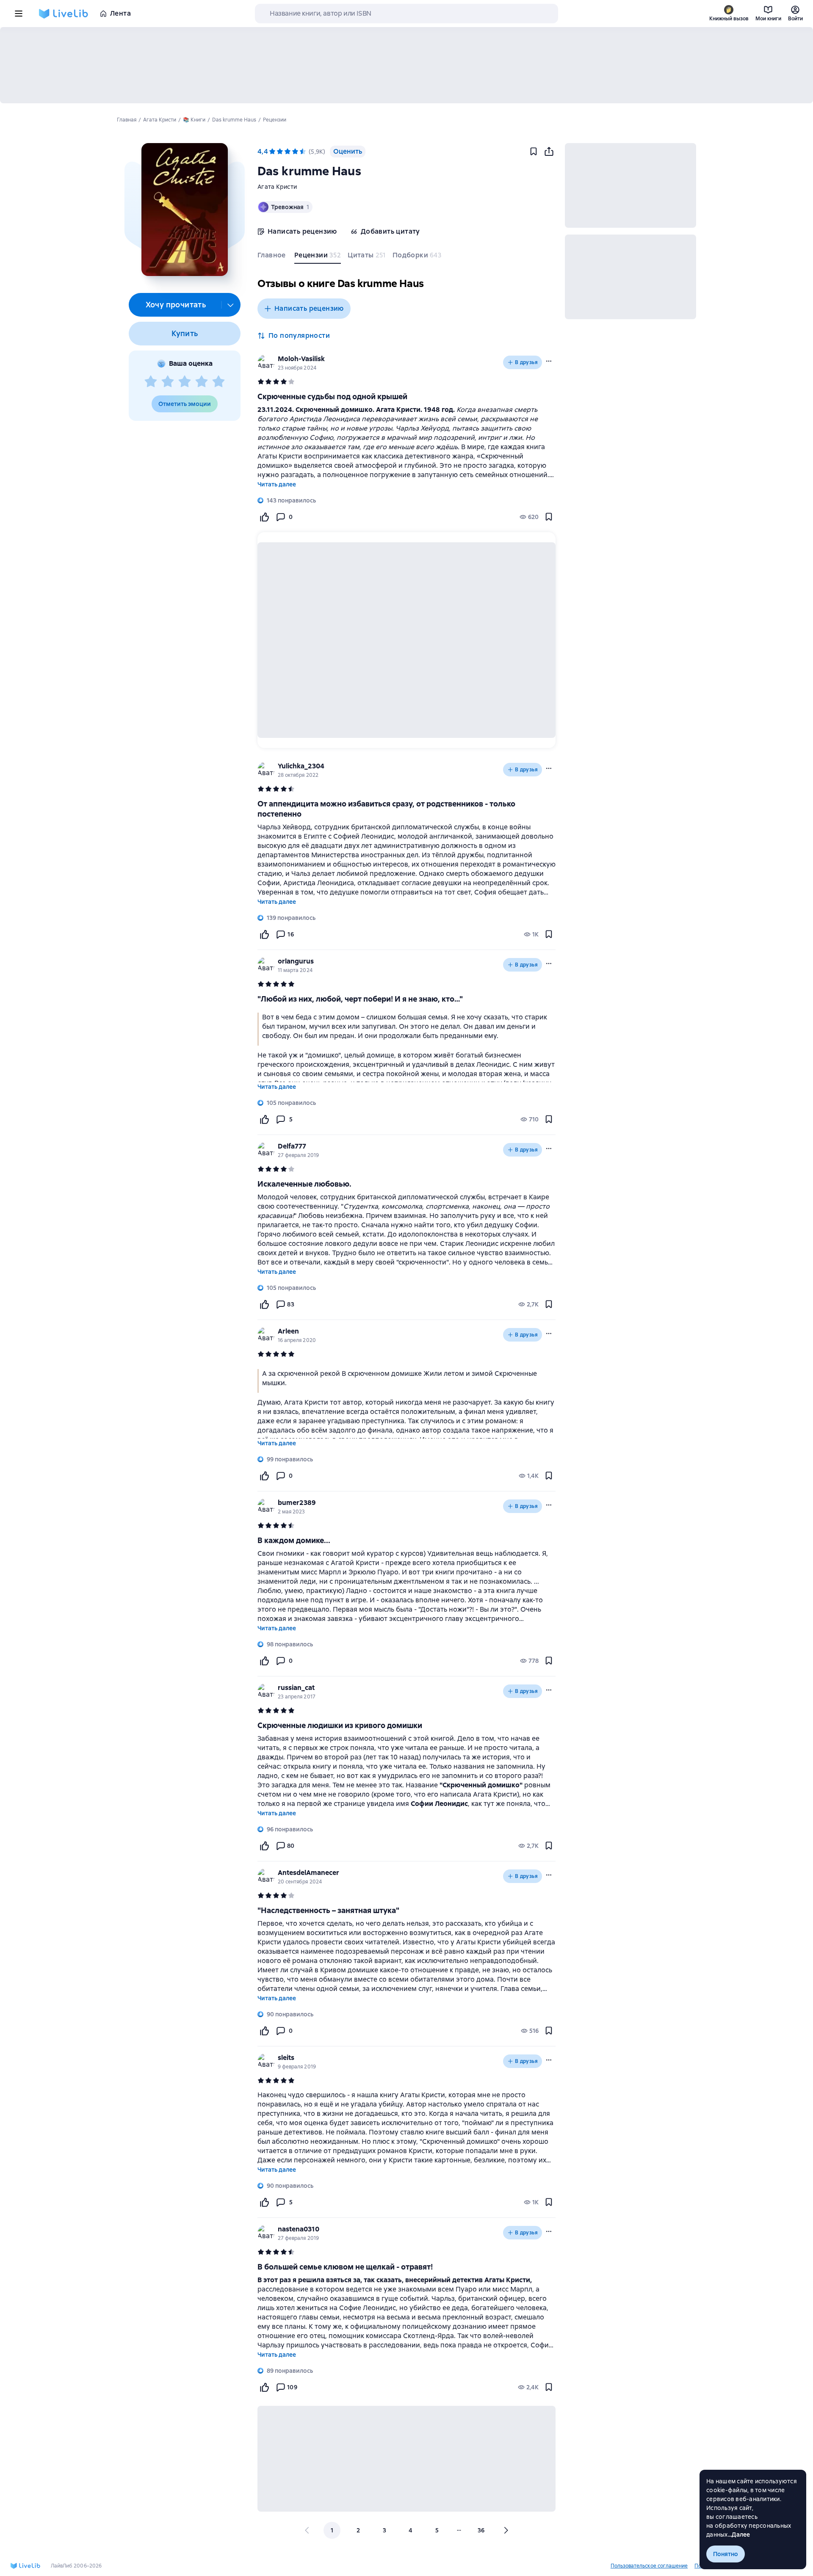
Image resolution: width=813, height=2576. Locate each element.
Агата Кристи (277, 187)
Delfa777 (292, 1146)
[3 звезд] (185, 382)
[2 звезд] (168, 382)
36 (481, 2530)
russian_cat (296, 1688)
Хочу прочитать (176, 305)
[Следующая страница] (506, 2530)
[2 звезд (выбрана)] (280, 152)
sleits (286, 2058)
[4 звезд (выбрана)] (295, 152)
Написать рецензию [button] (309, 308)
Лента (120, 13)
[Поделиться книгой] (549, 152)
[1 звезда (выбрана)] (272, 152)
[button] (184, 210)
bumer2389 (297, 1503)
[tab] (272, 257)
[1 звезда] (151, 382)
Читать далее (277, 484)
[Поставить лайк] (264, 517)
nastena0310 (299, 2229)
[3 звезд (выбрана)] (288, 152)
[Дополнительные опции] (231, 305)
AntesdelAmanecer (308, 1873)
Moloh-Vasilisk (301, 359)
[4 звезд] (202, 382)
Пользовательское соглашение (649, 2566)
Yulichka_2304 (301, 766)
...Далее (739, 2535)
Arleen (288, 1331)
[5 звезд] (218, 382)
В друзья (526, 362)
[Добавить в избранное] (534, 152)
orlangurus (296, 961)
